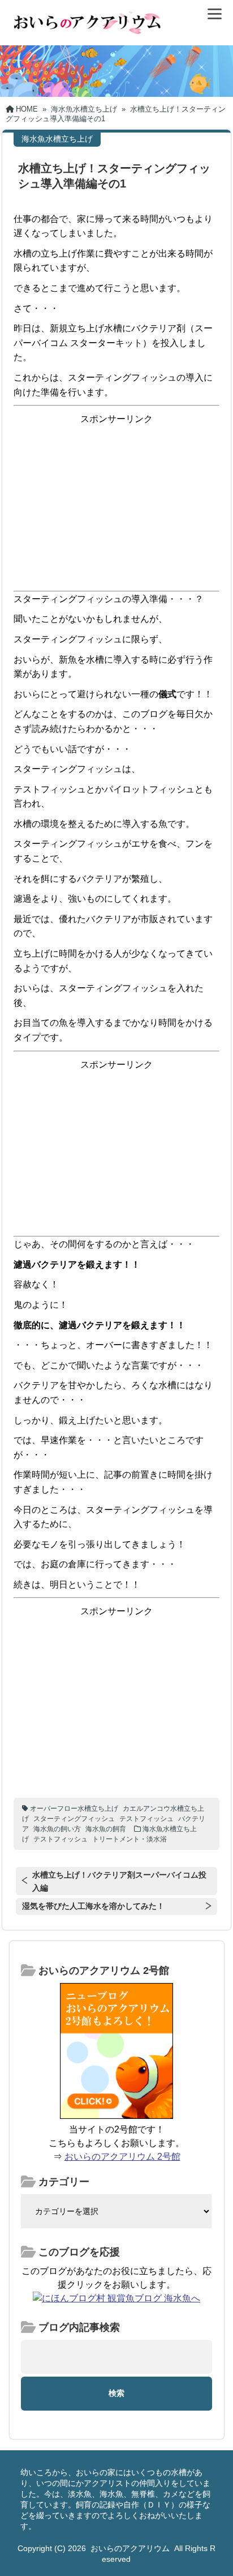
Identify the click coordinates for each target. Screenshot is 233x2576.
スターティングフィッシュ (74, 1819)
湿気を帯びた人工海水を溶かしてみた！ (93, 1906)
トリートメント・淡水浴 (130, 1839)
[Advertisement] (116, 506)
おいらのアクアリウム (130, 2548)
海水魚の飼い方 (57, 1829)
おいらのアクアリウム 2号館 (122, 2157)
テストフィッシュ (146, 1819)
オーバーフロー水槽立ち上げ (74, 1809)
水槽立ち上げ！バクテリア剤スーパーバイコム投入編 (119, 1881)
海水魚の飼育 (106, 1829)
